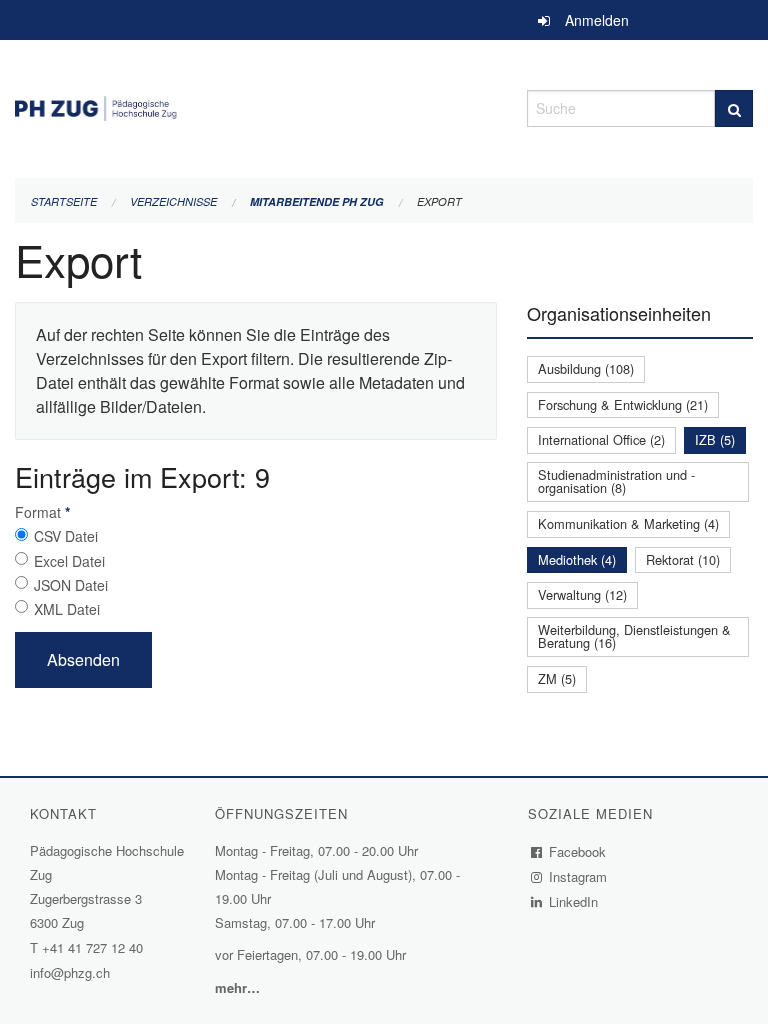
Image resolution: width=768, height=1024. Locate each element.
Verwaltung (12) (582, 594)
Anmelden (597, 20)
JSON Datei (71, 585)
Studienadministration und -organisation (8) (616, 481)
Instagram (578, 876)
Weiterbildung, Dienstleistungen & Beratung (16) (634, 636)
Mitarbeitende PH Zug (317, 201)
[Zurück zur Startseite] (256, 105)
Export (439, 201)
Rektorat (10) (683, 559)
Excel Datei (69, 561)
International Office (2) (601, 439)
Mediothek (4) (577, 559)
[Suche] (734, 108)
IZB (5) (715, 439)
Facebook (578, 851)
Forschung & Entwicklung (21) (623, 404)
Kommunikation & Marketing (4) (628, 523)
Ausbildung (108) (586, 368)
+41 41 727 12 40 (92, 947)
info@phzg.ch (70, 972)
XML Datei (67, 609)
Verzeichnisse (173, 201)
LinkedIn (574, 901)
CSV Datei (66, 536)
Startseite (64, 201)
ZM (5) (557, 678)
